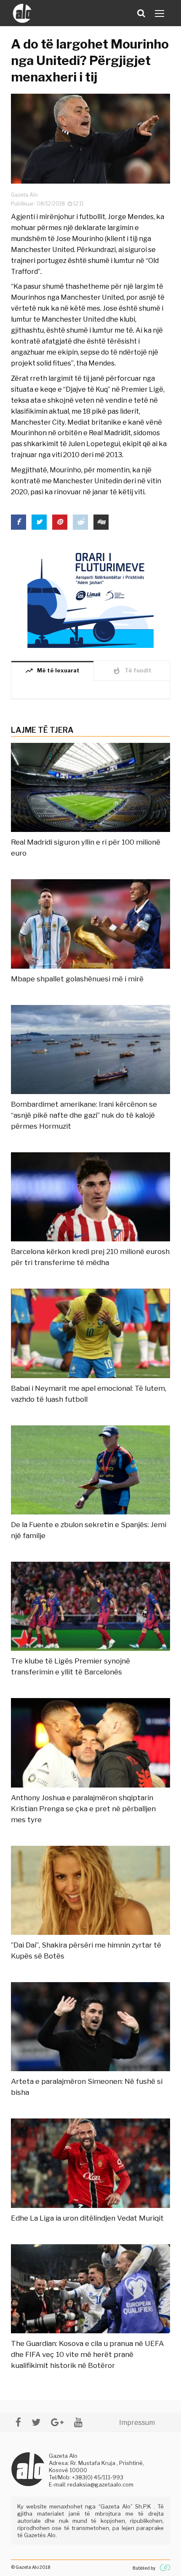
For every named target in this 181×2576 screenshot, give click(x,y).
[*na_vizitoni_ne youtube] (78, 2422)
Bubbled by (144, 2568)
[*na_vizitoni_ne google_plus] (57, 2422)
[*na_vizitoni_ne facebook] (18, 2422)
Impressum (137, 2423)
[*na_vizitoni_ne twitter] (36, 2422)
